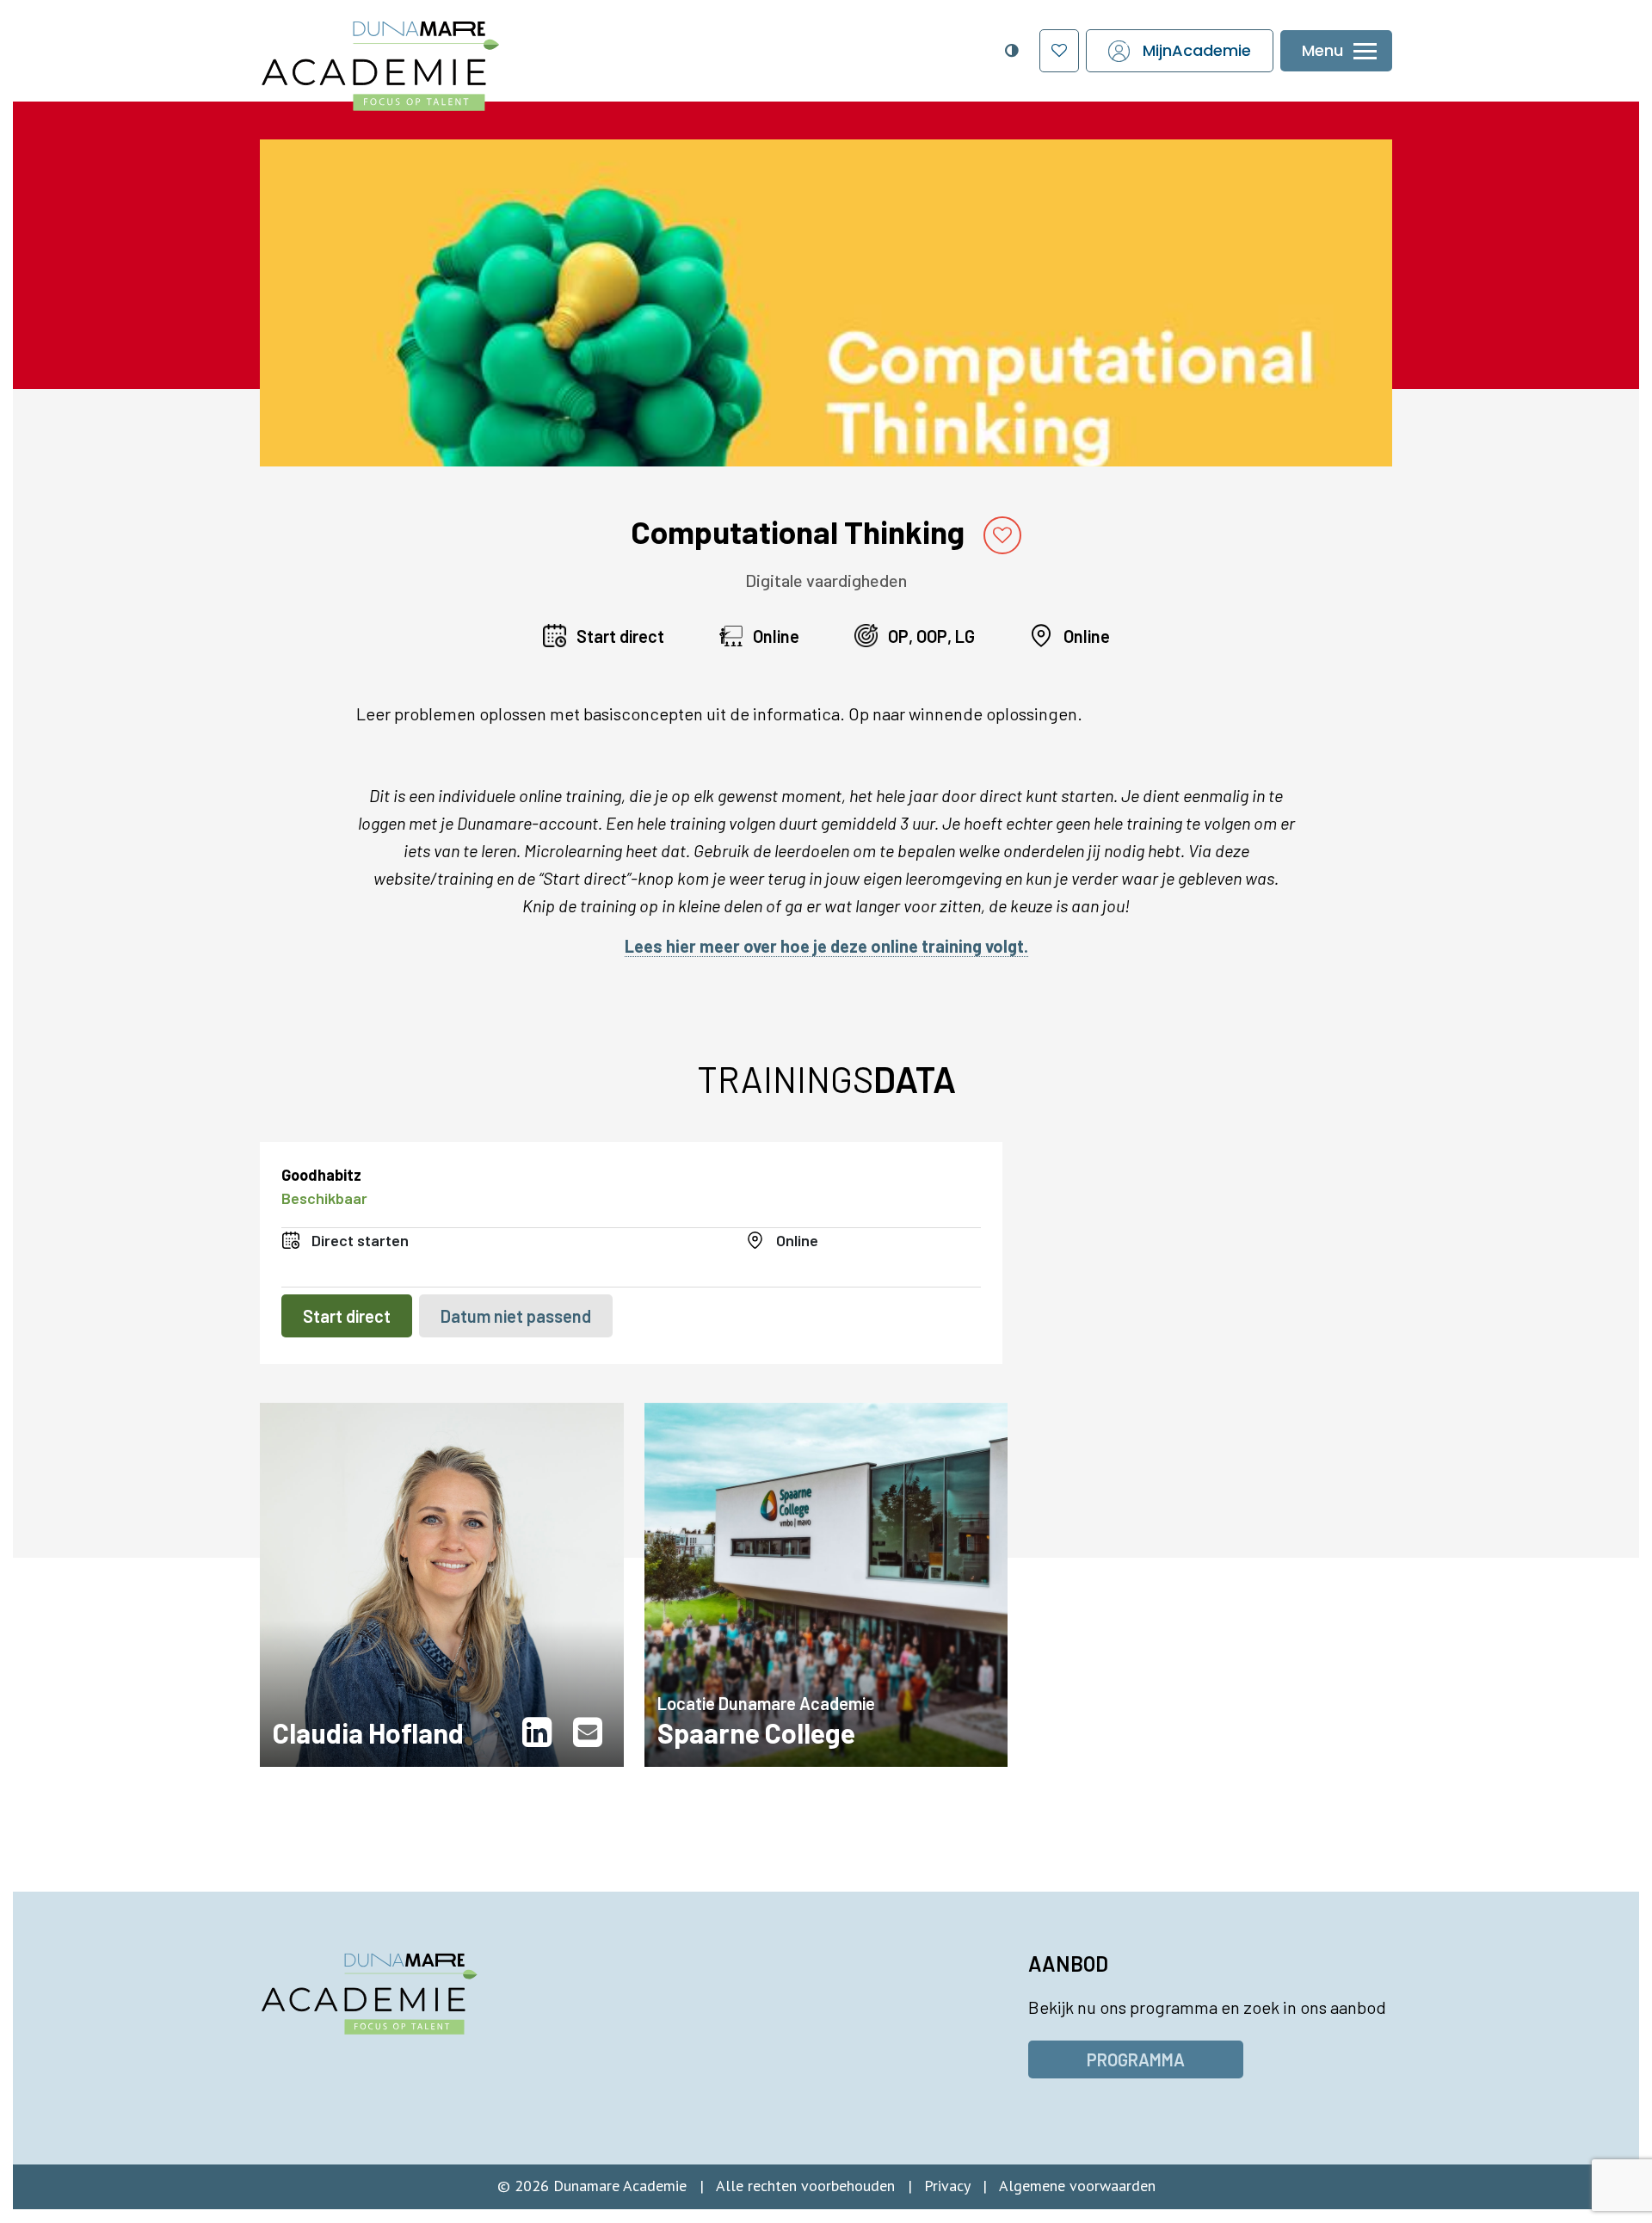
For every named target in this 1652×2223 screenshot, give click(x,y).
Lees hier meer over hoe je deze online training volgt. (826, 946)
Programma (1136, 2059)
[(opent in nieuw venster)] (541, 1732)
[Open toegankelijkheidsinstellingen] (1011, 51)
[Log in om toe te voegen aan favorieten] (1002, 535)
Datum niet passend (516, 1316)
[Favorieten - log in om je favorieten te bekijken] (1059, 51)
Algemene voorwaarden (1077, 2186)
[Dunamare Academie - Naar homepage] (419, 57)
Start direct (347, 1316)
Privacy (947, 2186)
